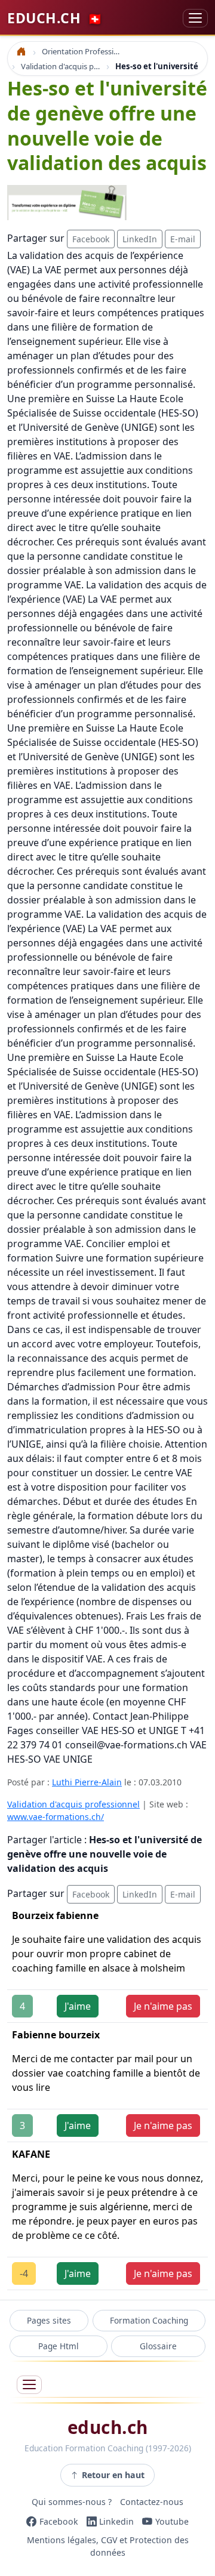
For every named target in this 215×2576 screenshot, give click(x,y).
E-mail (183, 239)
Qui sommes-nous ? (72, 2502)
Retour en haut (113, 2475)
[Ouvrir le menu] (29, 2385)
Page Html (59, 2346)
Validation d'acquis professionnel (73, 1804)
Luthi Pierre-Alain (87, 1782)
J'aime (78, 2006)
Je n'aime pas (163, 2006)
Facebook (91, 239)
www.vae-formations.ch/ (56, 1817)
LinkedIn (140, 239)
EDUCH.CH (55, 18)
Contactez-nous (152, 2502)
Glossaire (158, 2346)
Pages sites (49, 2320)
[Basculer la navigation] (195, 18)
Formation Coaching (149, 2320)
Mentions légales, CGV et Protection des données (108, 2547)
